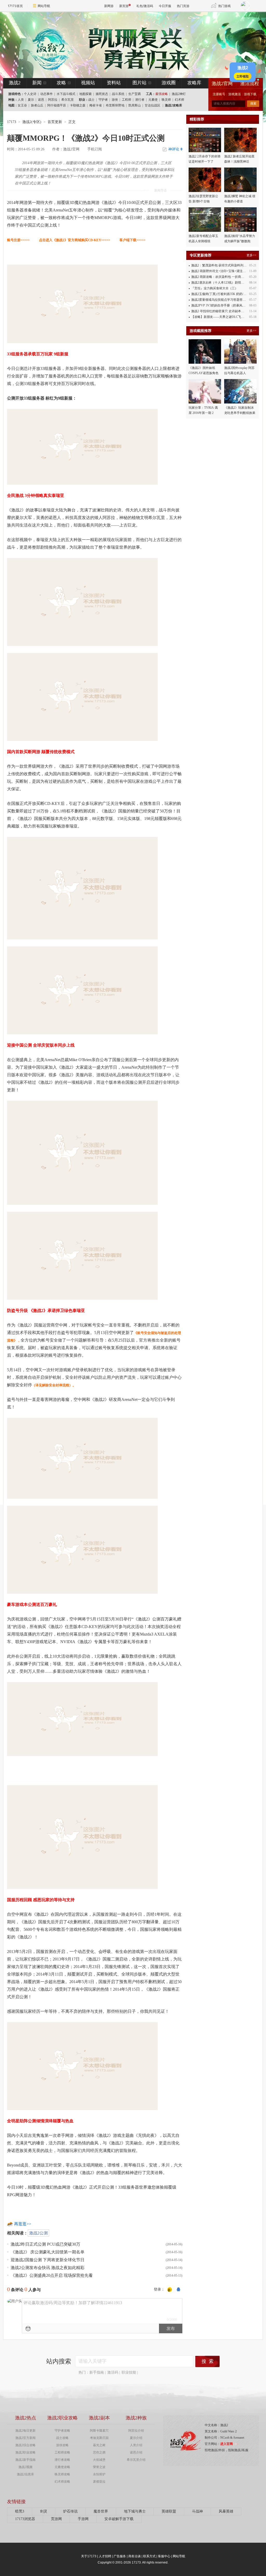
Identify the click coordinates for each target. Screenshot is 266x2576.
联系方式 (149, 2556)
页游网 (56, 2519)
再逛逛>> (23, 2224)
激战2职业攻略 (25, 2452)
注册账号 (219, 94)
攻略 (61, 83)
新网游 (109, 6)
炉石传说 (70, 2511)
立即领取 (243, 76)
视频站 (88, 83)
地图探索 (85, 94)
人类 (21, 100)
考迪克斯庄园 (99, 2438)
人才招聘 (105, 2556)
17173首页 (15, 6)
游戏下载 (250, 94)
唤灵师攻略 (62, 2474)
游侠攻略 (62, 2445)
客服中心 (164, 2556)
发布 (171, 2328)
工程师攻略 (62, 2452)
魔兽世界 (101, 2511)
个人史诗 (30, 94)
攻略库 (194, 83)
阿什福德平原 (57, 105)
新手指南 (97, 2372)
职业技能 (129, 2372)
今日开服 (165, 6)
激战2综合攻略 (25, 2445)
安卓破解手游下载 (119, 2519)
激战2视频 (25, 2467)
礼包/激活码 (145, 6)
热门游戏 (224, 6)
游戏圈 (169, 83)
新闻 (37, 83)
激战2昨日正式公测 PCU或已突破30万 (45, 2244)
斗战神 (197, 2511)
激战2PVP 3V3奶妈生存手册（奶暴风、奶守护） (225, 305)
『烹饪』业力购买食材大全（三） (215, 288)
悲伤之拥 (99, 2452)
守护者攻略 (62, 2431)
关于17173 (89, 2556)
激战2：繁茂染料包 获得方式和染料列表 (219, 265)
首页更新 (55, 122)
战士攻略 (62, 2438)
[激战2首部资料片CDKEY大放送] (124, 45)
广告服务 (120, 2556)
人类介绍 (136, 2445)
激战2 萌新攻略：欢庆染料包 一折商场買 (219, 277)
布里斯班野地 (115, 105)
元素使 (153, 100)
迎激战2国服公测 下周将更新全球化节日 (48, 2260)
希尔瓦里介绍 (136, 2460)
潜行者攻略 (62, 2460)
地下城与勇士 (135, 2511)
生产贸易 (135, 94)
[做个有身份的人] (170, 2290)
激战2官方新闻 (25, 2438)
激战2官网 (222, 84)
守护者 (103, 100)
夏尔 (31, 100)
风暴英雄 (226, 2511)
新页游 (124, 6)
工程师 (127, 100)
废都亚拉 (99, 2482)
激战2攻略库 (174, 105)
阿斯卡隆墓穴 (99, 2431)
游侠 (115, 100)
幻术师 (179, 100)
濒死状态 (102, 94)
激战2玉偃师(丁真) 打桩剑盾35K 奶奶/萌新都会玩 (225, 294)
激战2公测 (38, 2233)
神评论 (175, 149)
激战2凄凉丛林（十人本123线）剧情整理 (219, 283)
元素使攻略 (62, 2467)
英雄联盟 (169, 2511)
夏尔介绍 (136, 2438)
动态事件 (46, 94)
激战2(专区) (32, 122)
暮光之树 (99, 2445)
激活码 (113, 2372)
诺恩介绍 (136, 2452)
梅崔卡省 (96, 105)
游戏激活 (235, 94)
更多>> (251, 255)
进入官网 (227, 2444)
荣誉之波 (99, 2467)
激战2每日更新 (25, 2431)
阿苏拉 (53, 100)
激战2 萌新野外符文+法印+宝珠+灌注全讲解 (222, 271)
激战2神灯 (179, 94)
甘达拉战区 (152, 105)
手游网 (83, 2519)
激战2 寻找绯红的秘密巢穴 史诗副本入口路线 (222, 311)
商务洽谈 (135, 2556)
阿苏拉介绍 (136, 2431)
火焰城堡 (99, 2460)
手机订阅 (95, 149)
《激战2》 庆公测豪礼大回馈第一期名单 (48, 2252)
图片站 (139, 83)
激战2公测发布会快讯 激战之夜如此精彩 (48, 2268)
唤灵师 (166, 100)
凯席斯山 (135, 105)
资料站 (114, 83)
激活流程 (250, 84)
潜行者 (140, 100)
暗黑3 (20, 2511)
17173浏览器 (25, 2519)
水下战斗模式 (66, 94)
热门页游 (183, 6)
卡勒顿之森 (78, 105)
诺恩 (41, 100)
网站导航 (44, 6)
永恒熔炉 (99, 2474)
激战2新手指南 (25, 2460)
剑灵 (44, 2511)
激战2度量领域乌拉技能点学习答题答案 (218, 300)
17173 (12, 122)
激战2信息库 (25, 2474)
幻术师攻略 (62, 2482)
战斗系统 (118, 94)
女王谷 (22, 105)
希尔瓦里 (68, 100)
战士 (91, 100)
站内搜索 (59, 2361)
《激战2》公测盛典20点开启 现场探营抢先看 (52, 2275)
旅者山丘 (37, 105)
